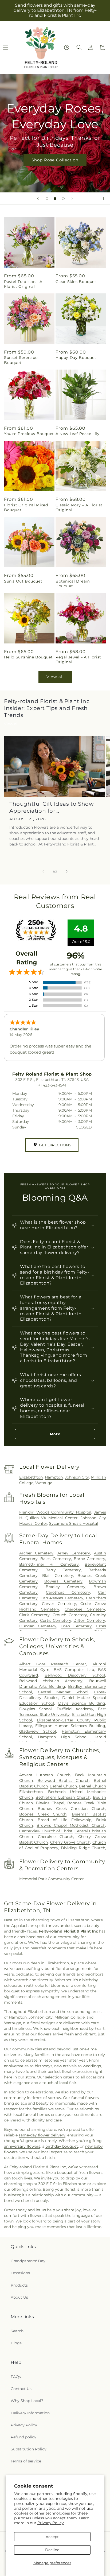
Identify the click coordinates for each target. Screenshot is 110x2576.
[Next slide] (72, 199)
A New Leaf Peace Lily (78, 434)
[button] (79, 47)
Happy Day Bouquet (76, 358)
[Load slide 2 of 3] (55, 199)
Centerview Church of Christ (46, 1831)
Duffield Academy (75, 1709)
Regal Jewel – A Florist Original (78, 659)
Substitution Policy (29, 2449)
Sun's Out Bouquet (23, 581)
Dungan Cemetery (38, 1626)
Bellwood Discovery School (75, 1675)
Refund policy (23, 2437)
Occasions (20, 2273)
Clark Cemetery (34, 1615)
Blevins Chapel (50, 1803)
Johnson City (77, 1477)
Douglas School (36, 1709)
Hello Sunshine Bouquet (28, 657)
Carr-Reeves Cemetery (62, 1598)
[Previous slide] (38, 199)
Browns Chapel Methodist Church (71, 1825)
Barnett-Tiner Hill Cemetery (49, 1564)
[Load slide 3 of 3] (63, 199)
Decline (52, 2550)
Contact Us (21, 2389)
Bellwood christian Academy (51, 1681)
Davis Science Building (82, 1703)
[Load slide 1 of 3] (47, 199)
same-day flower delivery (42, 2135)
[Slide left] (43, 871)
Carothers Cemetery (68, 1592)
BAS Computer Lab (74, 1670)
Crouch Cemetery (70, 1615)
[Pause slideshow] (104, 199)
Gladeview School (38, 1731)
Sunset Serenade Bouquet (21, 360)
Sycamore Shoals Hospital (74, 1523)
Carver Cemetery (59, 1604)
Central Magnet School (63, 1692)
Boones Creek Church (43, 1814)
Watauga (44, 1483)
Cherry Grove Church (70, 1842)
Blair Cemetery (58, 1576)
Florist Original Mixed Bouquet (26, 507)
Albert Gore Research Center (53, 1664)
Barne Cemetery (89, 1559)
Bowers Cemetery (63, 1581)
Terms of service (26, 2461)
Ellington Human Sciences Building (70, 1726)
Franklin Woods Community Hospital (55, 1512)
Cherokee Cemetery (85, 1609)
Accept (52, 2537)
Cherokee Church (56, 1837)
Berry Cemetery (63, 1570)
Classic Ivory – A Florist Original (79, 507)
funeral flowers (85, 2098)
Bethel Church (63, 1786)
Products (19, 2285)
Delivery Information (30, 2413)
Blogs (16, 2343)
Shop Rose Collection (55, 160)
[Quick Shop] (67, 47)
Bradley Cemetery (66, 1587)
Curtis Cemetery (56, 1620)
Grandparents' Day (28, 2261)
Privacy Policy (51, 2523)
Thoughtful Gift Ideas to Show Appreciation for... (52, 807)
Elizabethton (31, 1477)
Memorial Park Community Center (52, 1879)
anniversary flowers (22, 2146)
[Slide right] (67, 871)
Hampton (54, 1477)
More (55, 1434)
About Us (19, 2297)
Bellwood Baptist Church (63, 1780)
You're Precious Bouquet (29, 434)
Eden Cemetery (76, 1626)
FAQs (16, 2377)
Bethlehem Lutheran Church (63, 1797)
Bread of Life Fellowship (64, 1820)
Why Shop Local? (27, 2401)
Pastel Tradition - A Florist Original (23, 284)
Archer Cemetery (36, 1553)
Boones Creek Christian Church (71, 1809)
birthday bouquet (62, 2146)
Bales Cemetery (56, 1559)
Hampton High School (63, 1737)
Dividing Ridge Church (83, 1848)
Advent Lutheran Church (45, 1775)
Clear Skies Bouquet (76, 282)
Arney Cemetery (74, 1553)
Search (17, 2331)
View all (55, 677)
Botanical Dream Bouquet (73, 584)
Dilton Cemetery (89, 1620)
